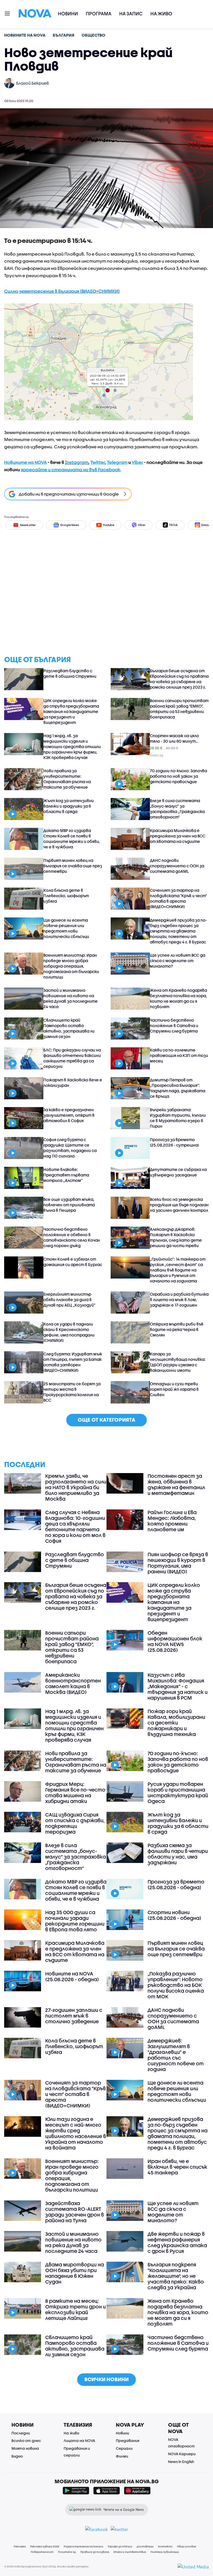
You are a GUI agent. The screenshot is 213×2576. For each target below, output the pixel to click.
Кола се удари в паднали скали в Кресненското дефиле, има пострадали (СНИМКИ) (69, 1332)
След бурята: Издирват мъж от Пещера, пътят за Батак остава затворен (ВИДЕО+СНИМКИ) (73, 1362)
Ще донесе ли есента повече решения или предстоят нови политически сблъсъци (66, 928)
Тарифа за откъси (120, 2546)
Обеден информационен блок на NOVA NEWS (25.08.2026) (175, 1641)
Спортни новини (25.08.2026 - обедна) (174, 1915)
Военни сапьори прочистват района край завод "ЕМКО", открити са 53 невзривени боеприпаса (179, 709)
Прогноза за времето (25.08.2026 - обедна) (176, 1885)
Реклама (20, 2546)
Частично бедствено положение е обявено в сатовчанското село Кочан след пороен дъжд (72, 1237)
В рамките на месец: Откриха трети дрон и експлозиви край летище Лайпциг (75, 2309)
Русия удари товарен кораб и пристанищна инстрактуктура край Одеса (178, 1793)
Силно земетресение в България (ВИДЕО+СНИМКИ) (62, 291)
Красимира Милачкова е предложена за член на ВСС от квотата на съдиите (178, 836)
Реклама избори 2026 (45, 2546)
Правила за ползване (95, 2552)
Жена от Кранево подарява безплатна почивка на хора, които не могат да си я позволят (178, 998)
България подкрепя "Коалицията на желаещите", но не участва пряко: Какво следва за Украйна (176, 2276)
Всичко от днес (26, 2441)
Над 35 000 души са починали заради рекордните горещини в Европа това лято (75, 1921)
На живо (161, 14)
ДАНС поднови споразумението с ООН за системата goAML (177, 866)
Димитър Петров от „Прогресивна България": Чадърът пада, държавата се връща (178, 1088)
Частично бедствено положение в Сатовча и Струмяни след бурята (174, 1026)
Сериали (124, 2448)
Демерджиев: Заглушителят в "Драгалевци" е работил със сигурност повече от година (176, 2055)
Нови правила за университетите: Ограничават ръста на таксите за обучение (67, 779)
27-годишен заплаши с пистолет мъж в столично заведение (74, 2016)
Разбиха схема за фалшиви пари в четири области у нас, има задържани (178, 1854)
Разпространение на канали (83, 2546)
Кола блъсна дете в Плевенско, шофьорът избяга (66, 896)
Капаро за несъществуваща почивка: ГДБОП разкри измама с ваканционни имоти (178, 1362)
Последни (21, 2433)
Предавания (128, 2441)
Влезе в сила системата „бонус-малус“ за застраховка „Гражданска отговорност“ (177, 809)
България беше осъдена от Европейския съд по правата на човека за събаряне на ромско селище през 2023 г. (179, 679)
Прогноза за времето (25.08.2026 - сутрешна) (174, 1142)
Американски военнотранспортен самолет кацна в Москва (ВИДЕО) (73, 1683)
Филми (122, 2456)
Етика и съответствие (130, 2552)
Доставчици (145, 2546)
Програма (99, 14)
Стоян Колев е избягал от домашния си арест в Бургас (73, 1262)
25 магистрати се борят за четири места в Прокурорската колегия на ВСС (72, 1392)
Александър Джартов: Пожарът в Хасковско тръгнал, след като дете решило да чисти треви (176, 1237)
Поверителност (42, 2552)
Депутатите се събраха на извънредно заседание (178, 1172)
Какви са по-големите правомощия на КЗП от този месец (179, 1055)
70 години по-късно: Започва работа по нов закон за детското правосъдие (178, 776)
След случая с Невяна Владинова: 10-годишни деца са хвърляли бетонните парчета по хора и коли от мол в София (75, 1527)
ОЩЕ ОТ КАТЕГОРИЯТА (106, 1420)
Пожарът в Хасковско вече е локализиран (73, 1083)
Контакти (165, 2546)
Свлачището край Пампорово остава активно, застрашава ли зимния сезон (69, 1028)
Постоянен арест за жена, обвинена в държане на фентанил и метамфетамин (176, 1485)
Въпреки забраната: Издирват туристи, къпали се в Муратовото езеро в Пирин (178, 1118)
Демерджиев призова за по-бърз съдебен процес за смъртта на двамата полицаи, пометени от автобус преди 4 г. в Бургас (178, 931)
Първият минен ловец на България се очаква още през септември (73, 866)
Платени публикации (165, 2552)
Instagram (77, 462)
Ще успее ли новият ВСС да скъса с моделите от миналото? (178, 961)
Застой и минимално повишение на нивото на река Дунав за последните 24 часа (71, 998)
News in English (181, 2462)
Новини (68, 14)
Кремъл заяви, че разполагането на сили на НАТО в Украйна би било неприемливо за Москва (76, 1487)
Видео (17, 2456)
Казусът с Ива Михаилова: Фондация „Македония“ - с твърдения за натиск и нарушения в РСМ (178, 1686)
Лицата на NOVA (79, 2441)
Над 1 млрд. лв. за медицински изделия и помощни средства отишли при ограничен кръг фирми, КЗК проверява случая (72, 747)
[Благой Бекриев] (9, 83)
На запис (131, 14)
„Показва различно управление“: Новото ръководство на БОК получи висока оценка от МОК (176, 1985)
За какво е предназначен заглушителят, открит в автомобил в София (69, 1115)
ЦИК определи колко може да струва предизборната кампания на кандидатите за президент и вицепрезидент (71, 711)
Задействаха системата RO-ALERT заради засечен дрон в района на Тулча (75, 2212)
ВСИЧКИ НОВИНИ (106, 2379)
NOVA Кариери (182, 2454)
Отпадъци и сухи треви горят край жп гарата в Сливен (174, 1389)
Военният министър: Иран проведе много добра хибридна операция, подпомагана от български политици (71, 966)
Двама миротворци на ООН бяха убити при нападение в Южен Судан (75, 2273)
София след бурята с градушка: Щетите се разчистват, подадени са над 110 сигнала (70, 1148)
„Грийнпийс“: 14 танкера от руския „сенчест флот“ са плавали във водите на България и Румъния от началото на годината (178, 1270)
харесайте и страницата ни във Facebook (70, 470)
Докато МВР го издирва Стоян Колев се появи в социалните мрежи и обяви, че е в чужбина (72, 839)
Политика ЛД (67, 2552)
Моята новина (25, 2448)
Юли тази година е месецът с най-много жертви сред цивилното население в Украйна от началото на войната (76, 2133)
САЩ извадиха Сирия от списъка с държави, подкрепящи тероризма (75, 1823)
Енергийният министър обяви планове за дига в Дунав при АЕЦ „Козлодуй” (69, 1300)
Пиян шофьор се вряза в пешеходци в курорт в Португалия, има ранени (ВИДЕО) (178, 1563)
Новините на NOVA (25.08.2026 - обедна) (72, 1976)
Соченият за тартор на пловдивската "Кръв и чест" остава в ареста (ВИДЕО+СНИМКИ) (178, 898)
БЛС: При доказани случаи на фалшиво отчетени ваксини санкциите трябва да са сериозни (72, 1058)
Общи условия (186, 2546)
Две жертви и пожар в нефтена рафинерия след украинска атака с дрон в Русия (177, 2242)
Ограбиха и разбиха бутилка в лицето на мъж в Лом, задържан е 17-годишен (179, 1300)
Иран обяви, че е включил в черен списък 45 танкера (177, 2167)
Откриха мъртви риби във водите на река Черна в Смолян (177, 1329)
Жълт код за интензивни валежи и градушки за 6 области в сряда (69, 806)
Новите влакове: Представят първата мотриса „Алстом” (66, 1175)
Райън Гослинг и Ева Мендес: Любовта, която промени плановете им (172, 1521)
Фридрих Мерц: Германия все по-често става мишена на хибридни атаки (75, 1793)
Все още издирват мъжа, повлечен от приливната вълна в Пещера (69, 1205)
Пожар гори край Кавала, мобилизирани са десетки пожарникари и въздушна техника (176, 1723)
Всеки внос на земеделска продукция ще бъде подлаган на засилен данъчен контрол (179, 1205)
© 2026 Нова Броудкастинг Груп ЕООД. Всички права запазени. (47, 2566)
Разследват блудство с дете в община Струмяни (70, 673)
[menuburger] (8, 13)
